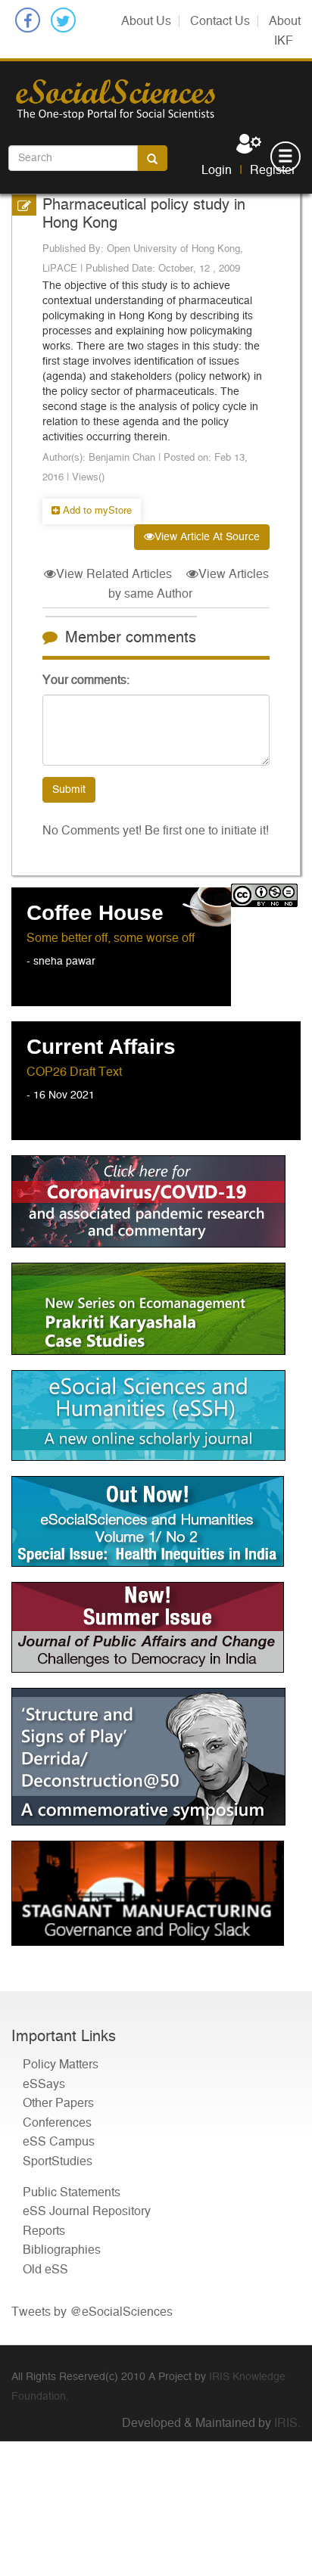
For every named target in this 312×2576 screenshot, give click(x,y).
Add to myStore (96, 511)
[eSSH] (156, 1201)
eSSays (44, 2084)
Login (217, 170)
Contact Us (220, 21)
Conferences (57, 2123)
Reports (44, 2231)
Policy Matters (61, 2065)
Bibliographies (62, 2250)
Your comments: (86, 680)
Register (273, 170)
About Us (146, 21)
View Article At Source (207, 537)
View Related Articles (114, 574)
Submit (69, 790)
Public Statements (72, 2192)
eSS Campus (59, 2142)
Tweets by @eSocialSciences (92, 2312)
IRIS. (287, 2423)
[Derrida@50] (156, 1757)
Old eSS (45, 2270)
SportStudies (58, 2161)
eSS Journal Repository (87, 2211)
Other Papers (58, 2103)
